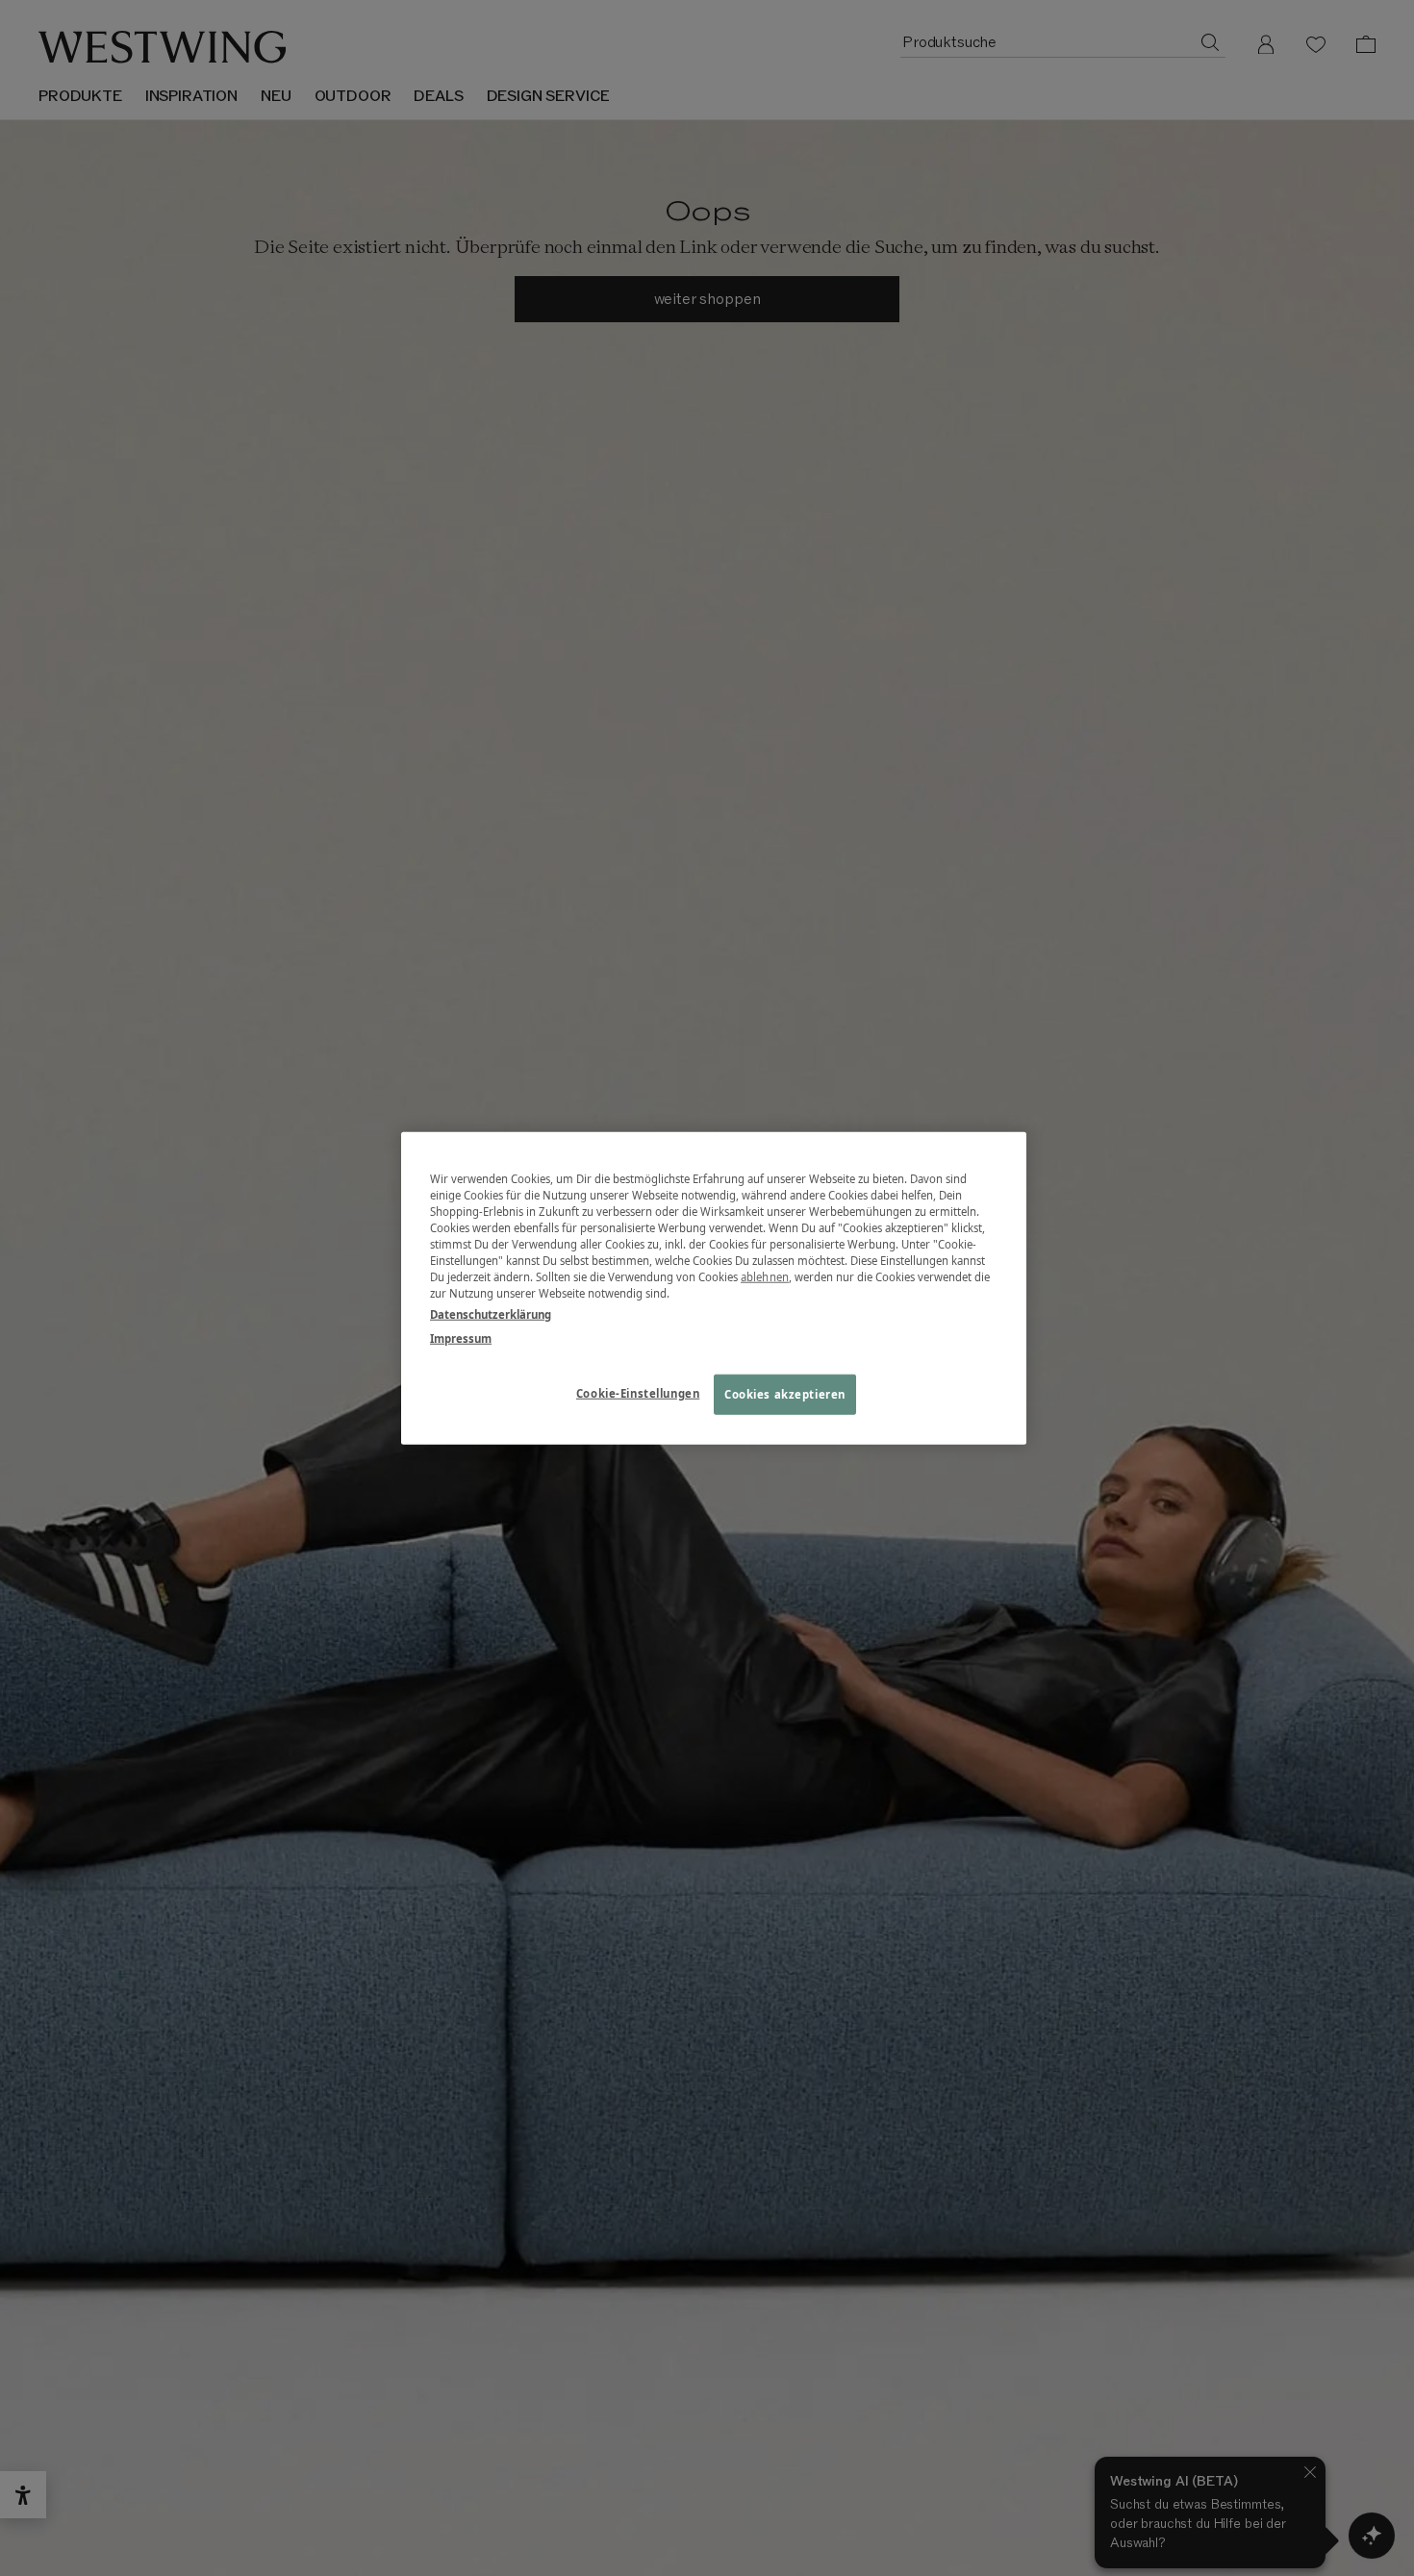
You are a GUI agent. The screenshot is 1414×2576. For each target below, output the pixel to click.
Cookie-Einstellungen (638, 1392)
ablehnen (765, 1277)
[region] (714, 1288)
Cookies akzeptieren (785, 1393)
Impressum (461, 1338)
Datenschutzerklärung (491, 1313)
